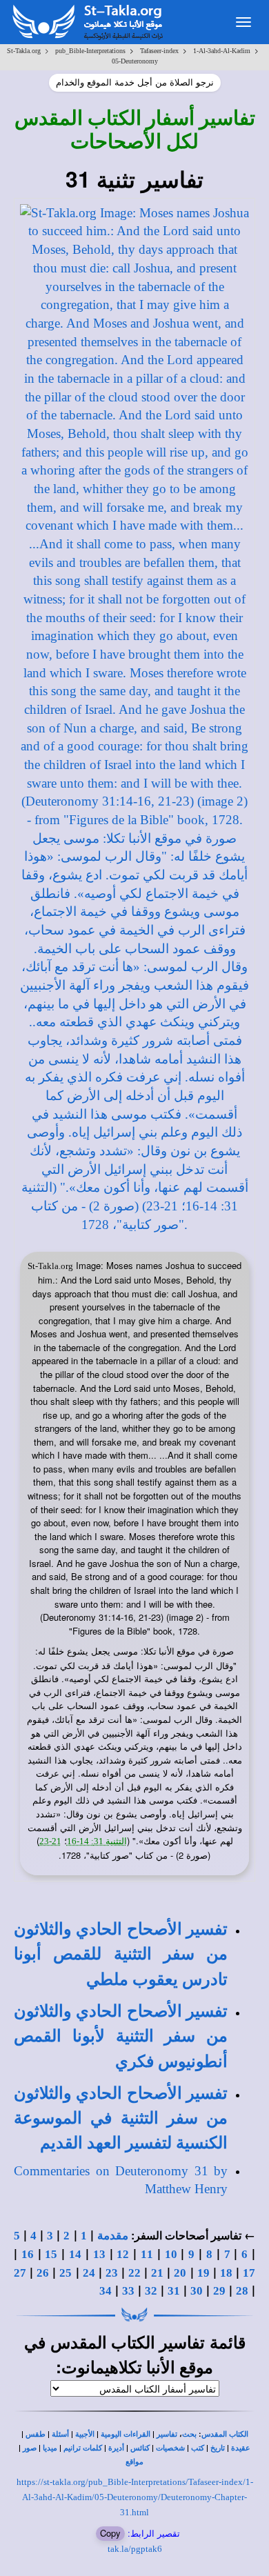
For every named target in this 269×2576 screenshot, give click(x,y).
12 (123, 2254)
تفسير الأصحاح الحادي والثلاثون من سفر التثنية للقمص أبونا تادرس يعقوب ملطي (121, 1954)
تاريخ (218, 2448)
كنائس (140, 2448)
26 (43, 2273)
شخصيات (170, 2448)
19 (203, 2273)
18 (226, 2273)
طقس (36, 2434)
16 (28, 2254)
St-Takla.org (24, 51)
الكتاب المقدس (225, 2434)
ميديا (50, 2448)
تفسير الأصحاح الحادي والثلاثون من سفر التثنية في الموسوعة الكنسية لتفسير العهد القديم (121, 2118)
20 (180, 2273)
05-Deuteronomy (135, 61)
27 (20, 2273)
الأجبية (85, 2434)
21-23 (50, 1841)
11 (147, 2254)
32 (151, 2291)
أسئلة (60, 2434)
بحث (189, 2434)
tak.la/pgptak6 (135, 2549)
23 (112, 2273)
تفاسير (167, 2434)
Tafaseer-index (159, 51)
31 (174, 2291)
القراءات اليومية (126, 2434)
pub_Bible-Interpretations (90, 51)
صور (30, 2448)
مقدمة (113, 2236)
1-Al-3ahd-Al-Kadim (222, 51)
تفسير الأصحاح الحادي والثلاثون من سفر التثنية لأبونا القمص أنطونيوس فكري (121, 2036)
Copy (110, 2533)
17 (249, 2273)
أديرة (116, 2448)
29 (219, 2291)
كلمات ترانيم (83, 2448)
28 (242, 2291)
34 (106, 2291)
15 (51, 2254)
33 (128, 2291)
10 (171, 2254)
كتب (198, 2448)
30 (197, 2291)
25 (66, 2273)
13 (99, 2254)
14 (75, 2254)
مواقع (134, 2462)
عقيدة (241, 2448)
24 (89, 2273)
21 (157, 2273)
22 (134, 2273)
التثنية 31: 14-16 (97, 1841)
